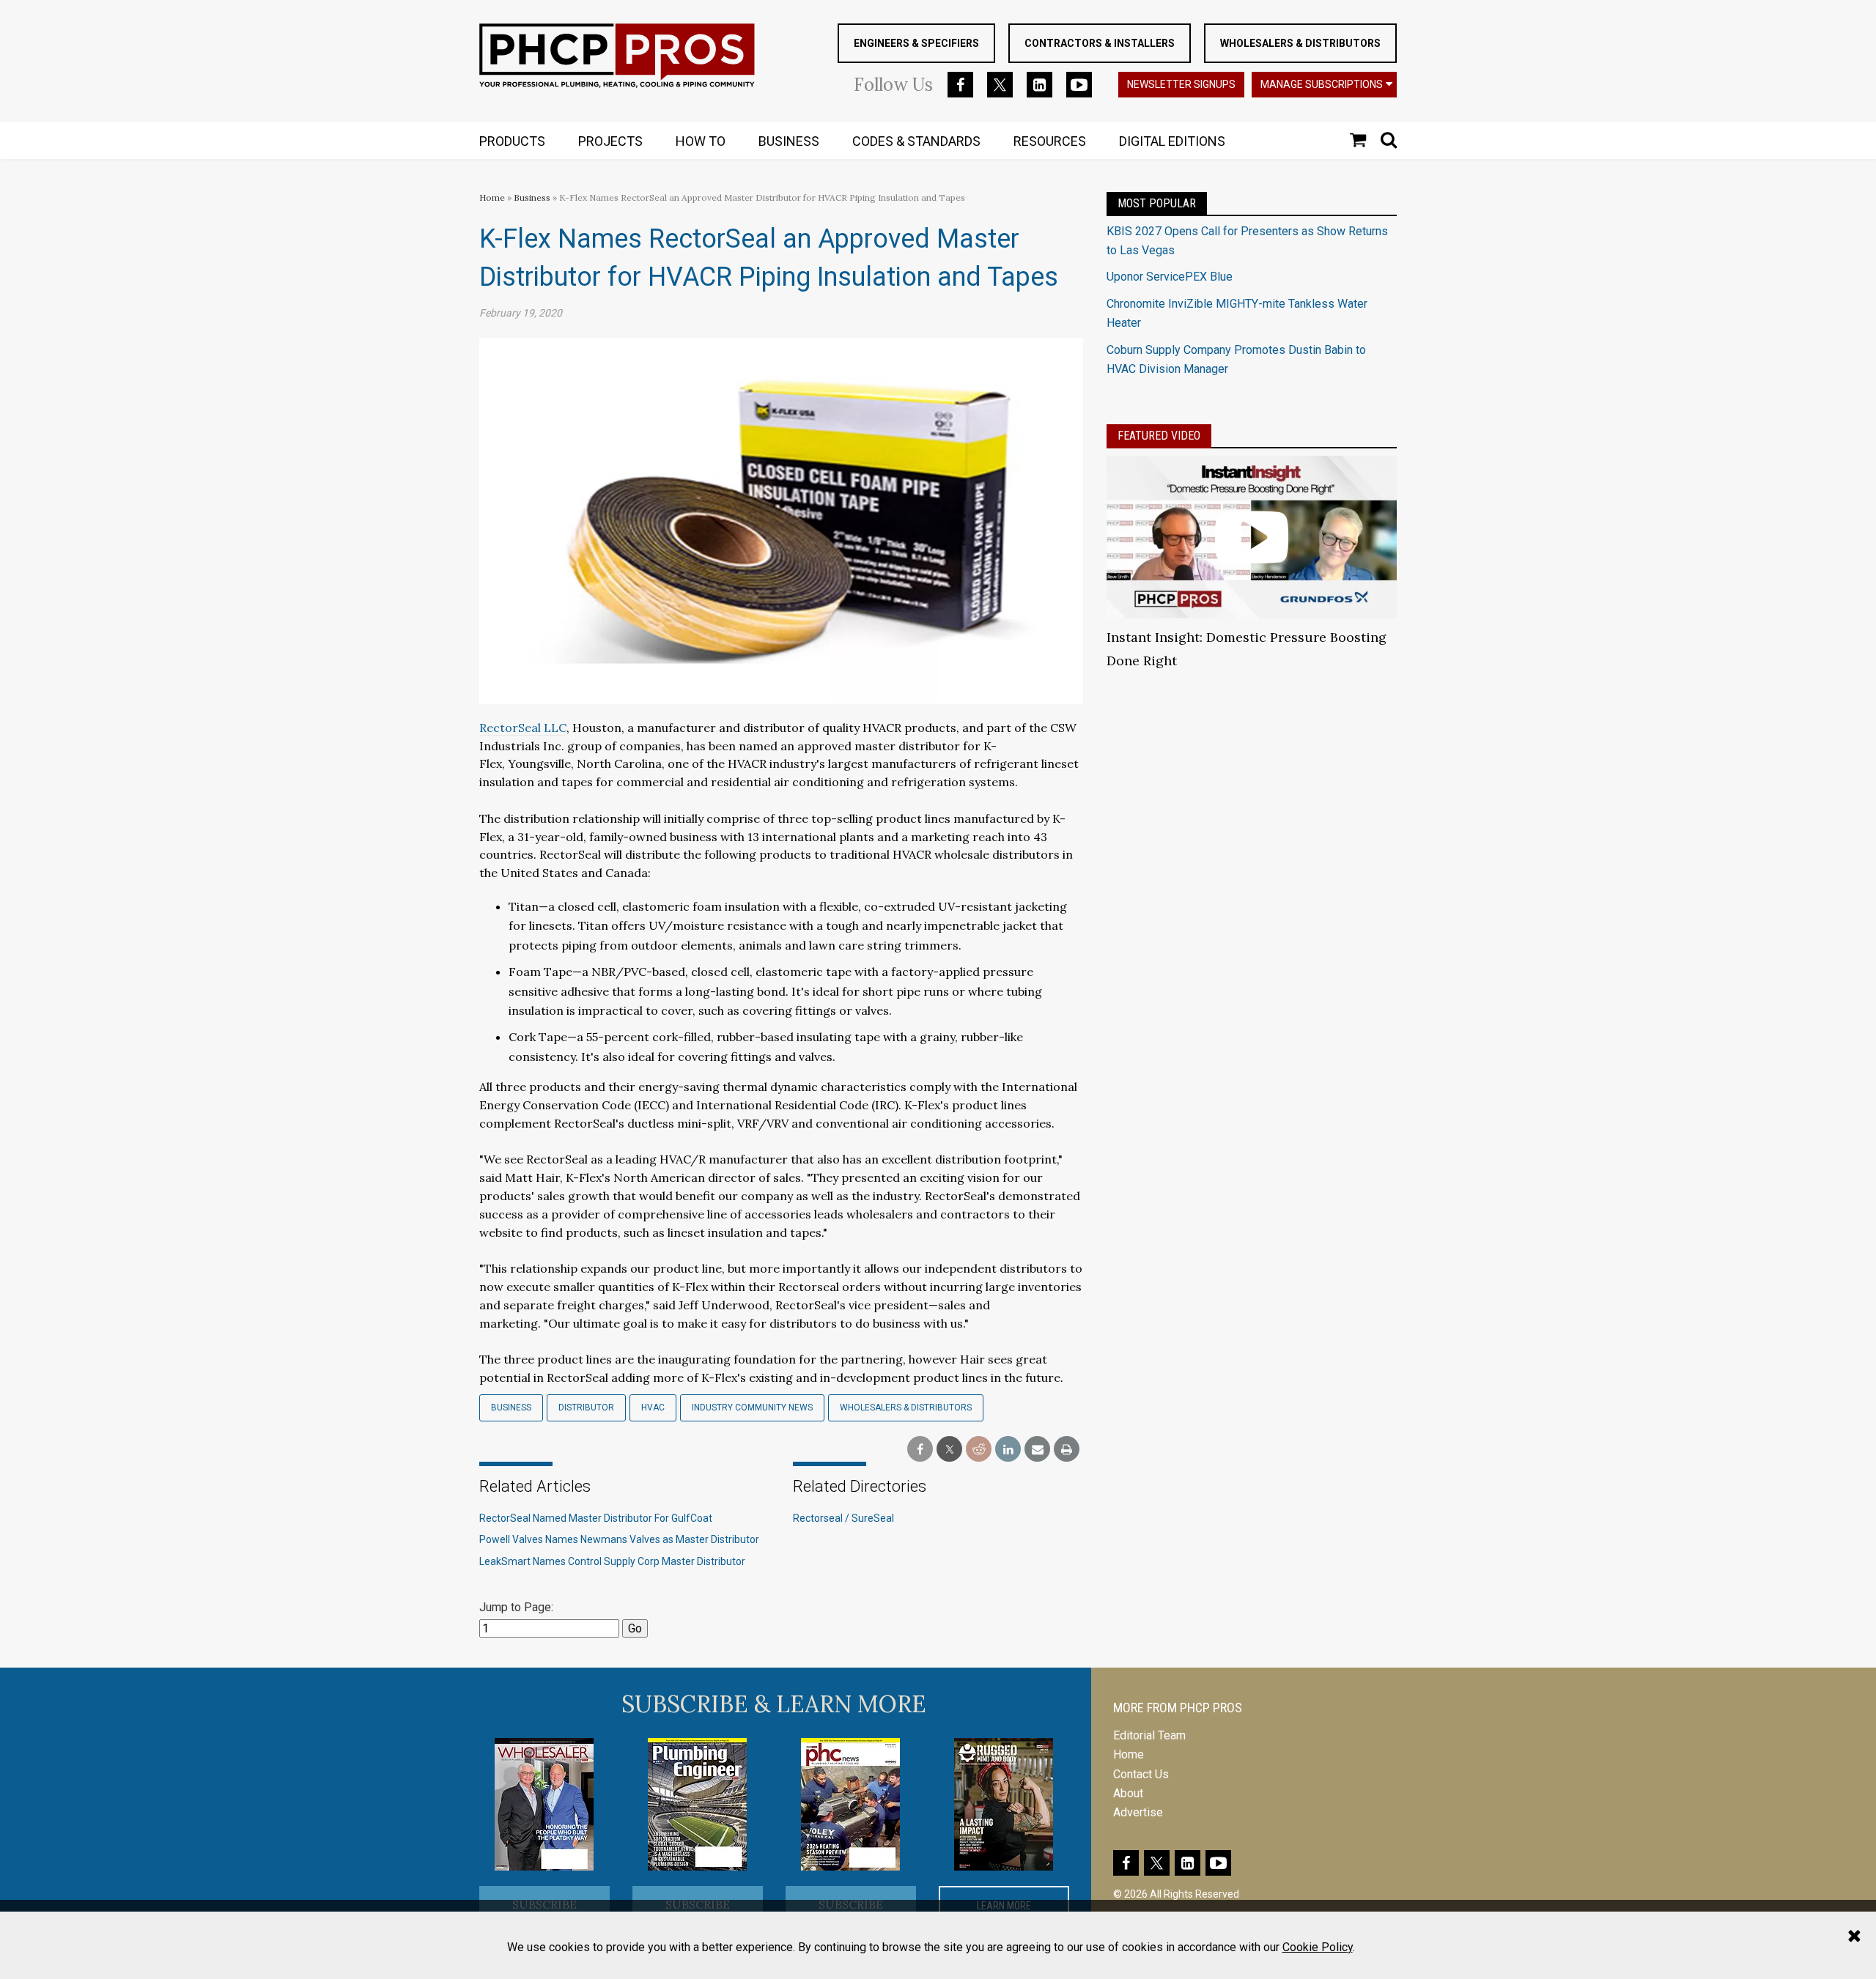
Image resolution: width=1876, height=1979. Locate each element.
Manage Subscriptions (1322, 84)
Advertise (1138, 1812)
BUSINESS (789, 141)
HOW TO (701, 141)
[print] (1067, 1450)
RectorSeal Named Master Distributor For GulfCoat (596, 1518)
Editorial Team (1149, 1735)
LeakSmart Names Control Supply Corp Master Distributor (612, 1561)
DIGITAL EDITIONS (1172, 141)
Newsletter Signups (1181, 84)
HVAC (653, 1408)
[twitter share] (949, 1450)
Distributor (586, 1408)
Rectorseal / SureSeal (843, 1518)
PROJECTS (610, 141)
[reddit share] (979, 1450)
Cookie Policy (1318, 1947)
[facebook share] (920, 1450)
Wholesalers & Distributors (1300, 43)
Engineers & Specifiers (916, 43)
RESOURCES (1050, 141)
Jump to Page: (516, 1607)
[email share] (1037, 1450)
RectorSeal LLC (523, 728)
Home (492, 197)
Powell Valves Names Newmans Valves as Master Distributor (619, 1539)
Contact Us (1141, 1774)
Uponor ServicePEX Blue (1170, 277)
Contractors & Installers (1100, 43)
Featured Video (1159, 436)
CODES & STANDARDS (916, 141)
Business (533, 197)
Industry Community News (752, 1408)
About (1128, 1793)
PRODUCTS (512, 141)
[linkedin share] (1008, 1450)
